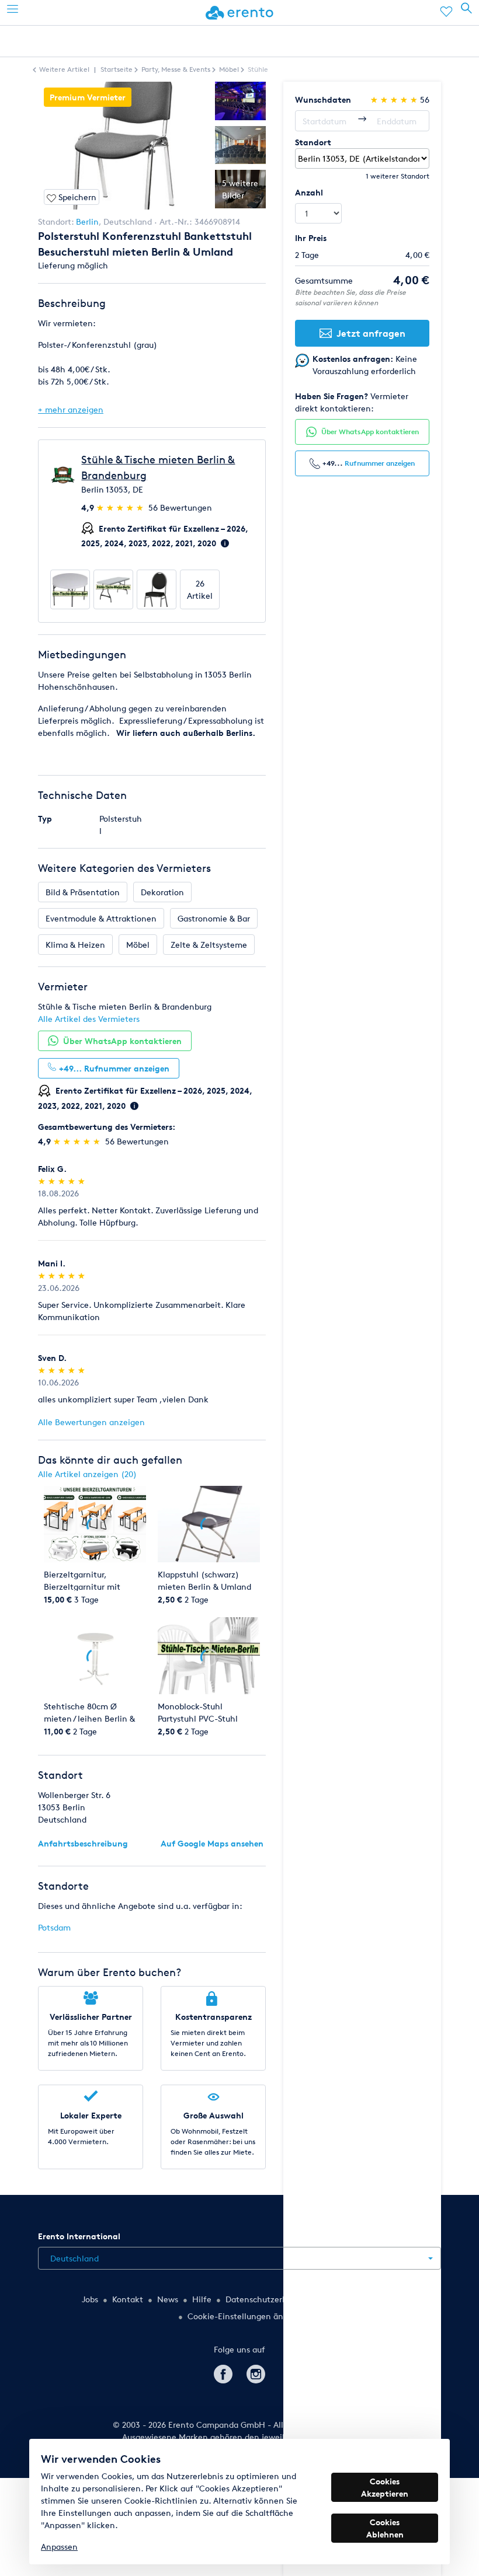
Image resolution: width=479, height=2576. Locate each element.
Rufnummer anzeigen (380, 463)
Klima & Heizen (75, 945)
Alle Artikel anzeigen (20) (87, 1474)
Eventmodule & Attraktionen (101, 918)
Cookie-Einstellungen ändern (244, 2316)
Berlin (87, 221)
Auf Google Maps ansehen (212, 1843)
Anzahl (309, 192)
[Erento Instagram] (256, 2372)
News (168, 2299)
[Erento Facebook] (223, 2372)
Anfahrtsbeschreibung (83, 1843)
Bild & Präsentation (83, 892)
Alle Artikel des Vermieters (89, 1019)
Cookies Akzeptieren (385, 2487)
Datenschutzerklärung (268, 2299)
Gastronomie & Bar (214, 918)
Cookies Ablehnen (385, 2528)
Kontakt (128, 2299)
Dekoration (162, 892)
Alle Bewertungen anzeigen (91, 1422)
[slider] (121, 507)
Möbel (138, 945)
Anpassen (59, 2547)
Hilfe (202, 2299)
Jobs (90, 2299)
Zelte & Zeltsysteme (209, 945)
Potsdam (54, 1927)
